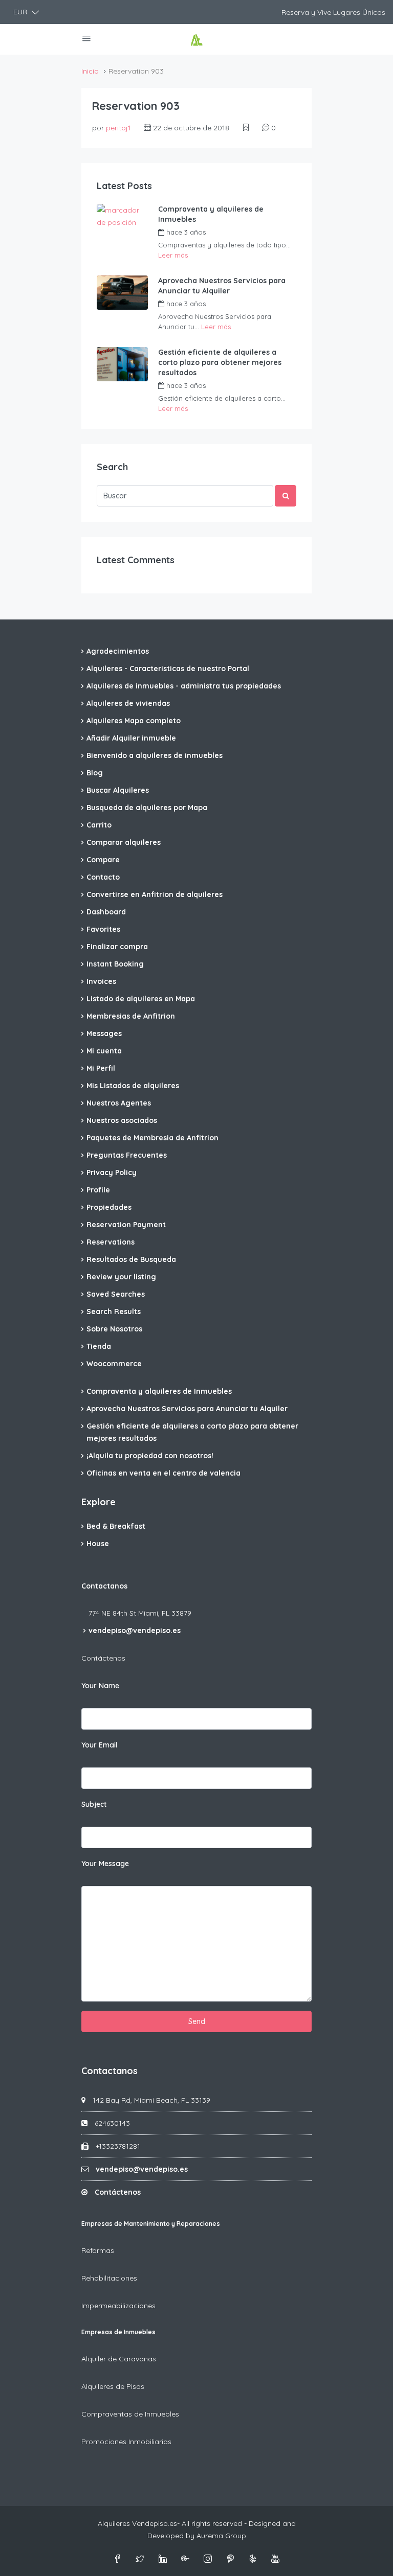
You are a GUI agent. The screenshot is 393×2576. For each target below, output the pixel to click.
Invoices (101, 981)
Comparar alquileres (124, 842)
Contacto (103, 877)
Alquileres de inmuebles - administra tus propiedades (184, 686)
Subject (94, 1804)
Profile (98, 1190)
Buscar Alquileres (118, 790)
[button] (26, 12)
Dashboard (106, 912)
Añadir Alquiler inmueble (131, 738)
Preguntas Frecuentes (127, 1155)
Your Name (100, 1686)
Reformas (98, 2250)
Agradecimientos (118, 651)
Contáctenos (103, 1658)
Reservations (111, 1242)
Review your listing (121, 1277)
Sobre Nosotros (114, 1329)
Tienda (99, 1346)
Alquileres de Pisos (113, 2386)
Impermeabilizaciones (118, 2306)
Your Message (105, 1864)
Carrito (99, 825)
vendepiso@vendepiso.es (135, 1630)
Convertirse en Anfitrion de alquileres (155, 894)
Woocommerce (114, 1364)
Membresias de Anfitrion (131, 1016)
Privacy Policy (112, 1172)
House (98, 1544)
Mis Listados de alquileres (133, 1086)
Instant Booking (115, 964)
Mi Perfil (101, 1068)
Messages (104, 1033)
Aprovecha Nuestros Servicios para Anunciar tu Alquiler (222, 286)
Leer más (173, 255)
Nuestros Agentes (119, 1103)
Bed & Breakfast (116, 1526)
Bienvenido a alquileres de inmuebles (155, 755)
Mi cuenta (104, 1051)
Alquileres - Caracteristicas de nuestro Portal (168, 669)
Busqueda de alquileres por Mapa (147, 808)
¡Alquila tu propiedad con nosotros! (150, 1456)
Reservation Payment (126, 1225)
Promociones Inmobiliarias (126, 2442)
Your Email (99, 1745)
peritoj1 (118, 128)
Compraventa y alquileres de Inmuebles (211, 214)
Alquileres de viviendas (128, 703)
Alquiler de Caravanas (119, 2359)
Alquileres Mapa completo (134, 721)
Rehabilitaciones (109, 2278)
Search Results (114, 1312)
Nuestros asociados (122, 1120)
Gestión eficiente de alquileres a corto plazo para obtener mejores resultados (220, 362)
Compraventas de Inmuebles (130, 2414)
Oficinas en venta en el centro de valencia (163, 1473)
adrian (231, 232)
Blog (95, 773)
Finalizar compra (117, 947)
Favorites (103, 929)
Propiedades (109, 1207)
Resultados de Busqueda (131, 1259)
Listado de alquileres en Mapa (141, 999)
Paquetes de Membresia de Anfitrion (152, 1138)
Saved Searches (116, 1294)
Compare (103, 860)
